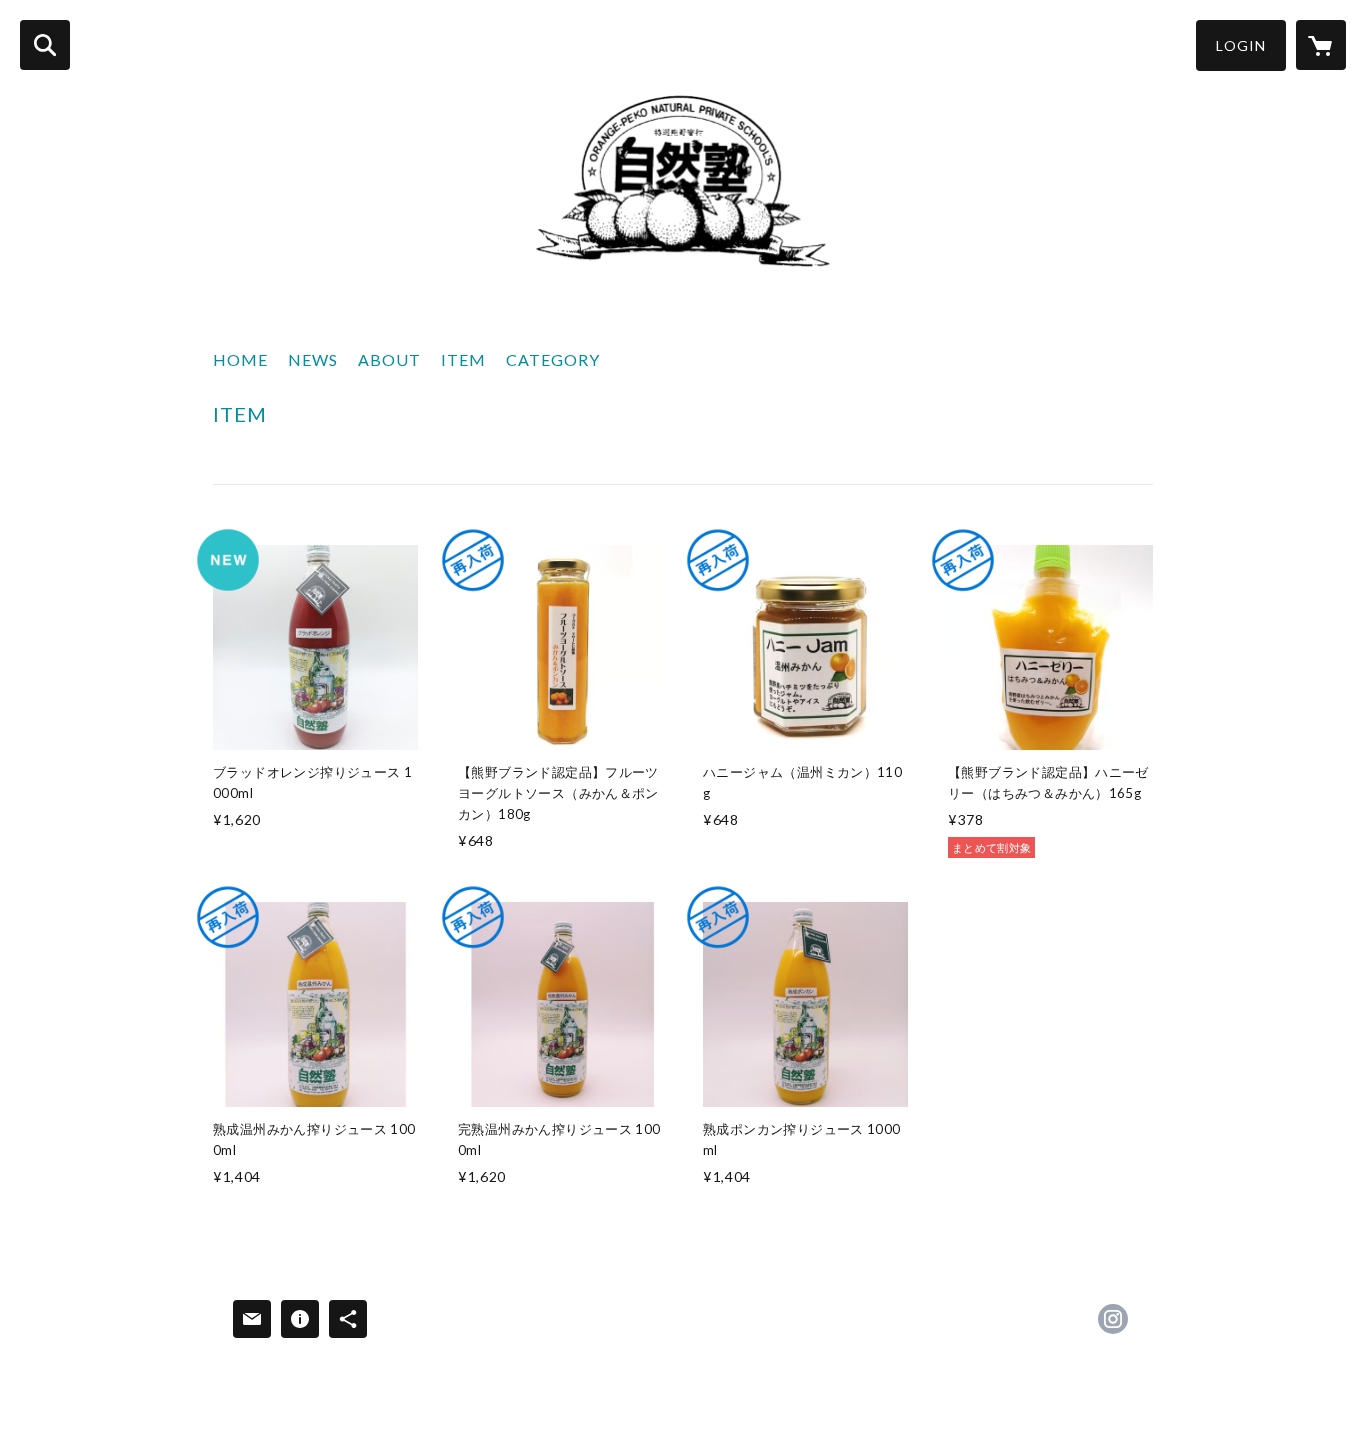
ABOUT (389, 359)
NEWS (313, 359)
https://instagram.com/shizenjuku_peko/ (1113, 1319)
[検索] (45, 45)
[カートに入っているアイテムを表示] (1321, 45)
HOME (240, 359)
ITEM (463, 359)
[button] (1241, 45)
